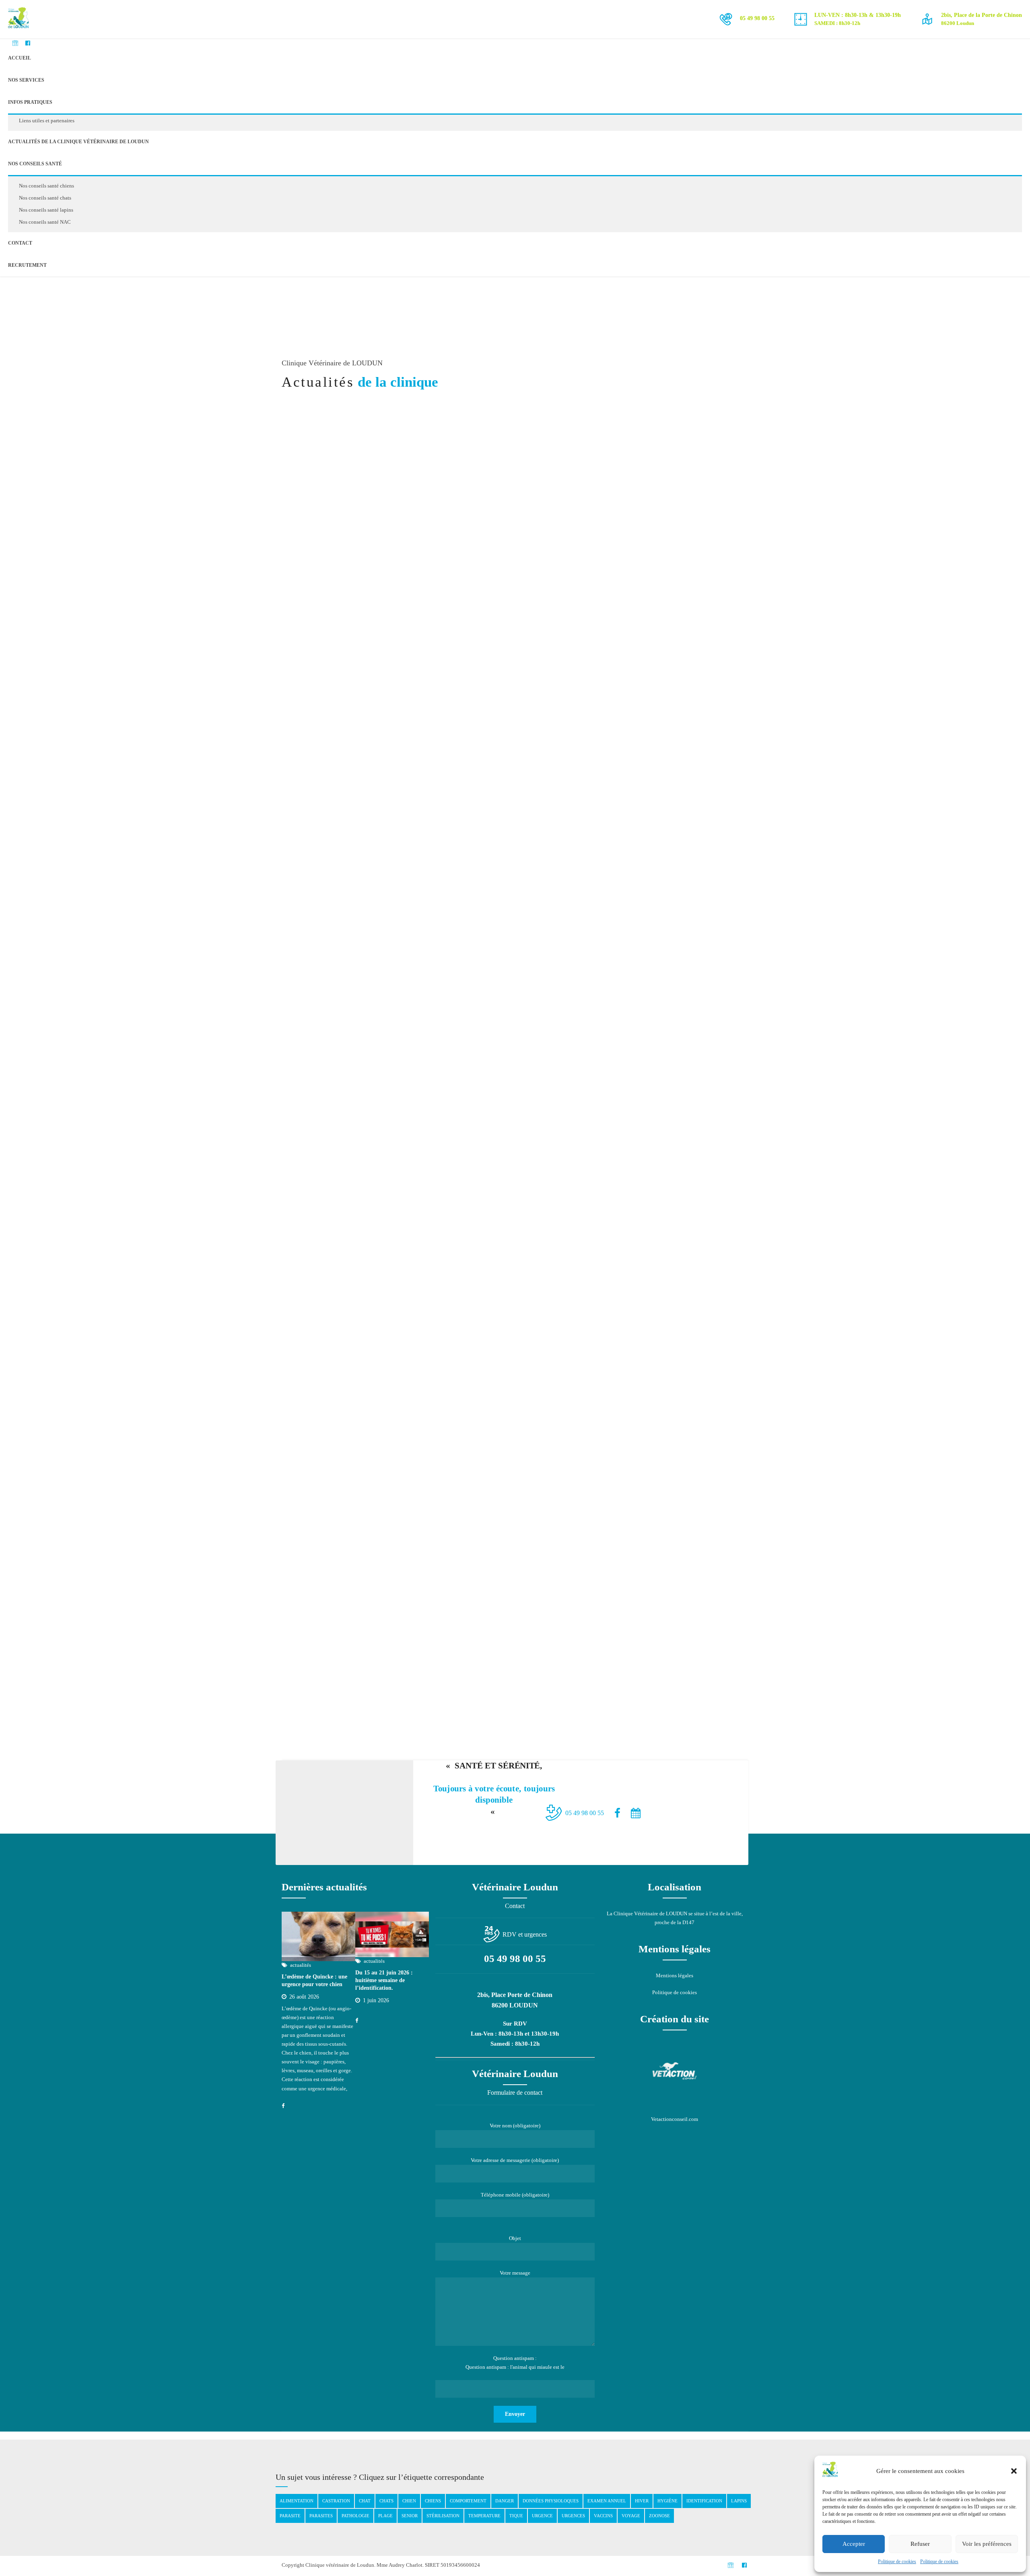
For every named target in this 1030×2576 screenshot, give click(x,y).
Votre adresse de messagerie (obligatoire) (515, 2160)
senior (410, 2516)
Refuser (920, 2544)
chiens (433, 2501)
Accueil (20, 58)
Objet (515, 2238)
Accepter (854, 2544)
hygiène (667, 2501)
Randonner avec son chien (657, 749)
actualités (624, 520)
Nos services (26, 80)
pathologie (355, 2516)
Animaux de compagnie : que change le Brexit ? (664, 1577)
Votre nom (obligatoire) (515, 2126)
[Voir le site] (675, 2071)
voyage (631, 2516)
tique (516, 2516)
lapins (739, 2501)
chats (386, 2501)
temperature (484, 2516)
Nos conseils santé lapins (46, 210)
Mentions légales (675, 1975)
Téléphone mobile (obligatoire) (515, 2195)
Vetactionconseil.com (675, 2119)
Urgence (542, 2516)
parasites (321, 2516)
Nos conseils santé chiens (46, 186)
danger (505, 2501)
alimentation (297, 2501)
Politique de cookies (897, 2562)
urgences (573, 2516)
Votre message (515, 2273)
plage (385, 2516)
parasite (290, 2516)
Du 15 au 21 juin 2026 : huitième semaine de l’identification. (384, 1980)
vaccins (603, 2516)
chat (365, 2501)
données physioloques (551, 2501)
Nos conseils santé (35, 164)
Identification (704, 2501)
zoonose (659, 2516)
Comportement (468, 2501)
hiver (642, 2501)
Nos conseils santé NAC (45, 222)
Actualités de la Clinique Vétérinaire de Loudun (78, 142)
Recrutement (27, 265)
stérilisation (443, 2516)
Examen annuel (607, 2501)
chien (409, 2501)
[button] (1014, 2471)
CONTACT (20, 243)
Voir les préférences (987, 2544)
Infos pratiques (30, 102)
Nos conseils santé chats (45, 198)
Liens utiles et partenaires (47, 121)
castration (336, 2501)
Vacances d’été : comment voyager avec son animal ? (658, 540)
